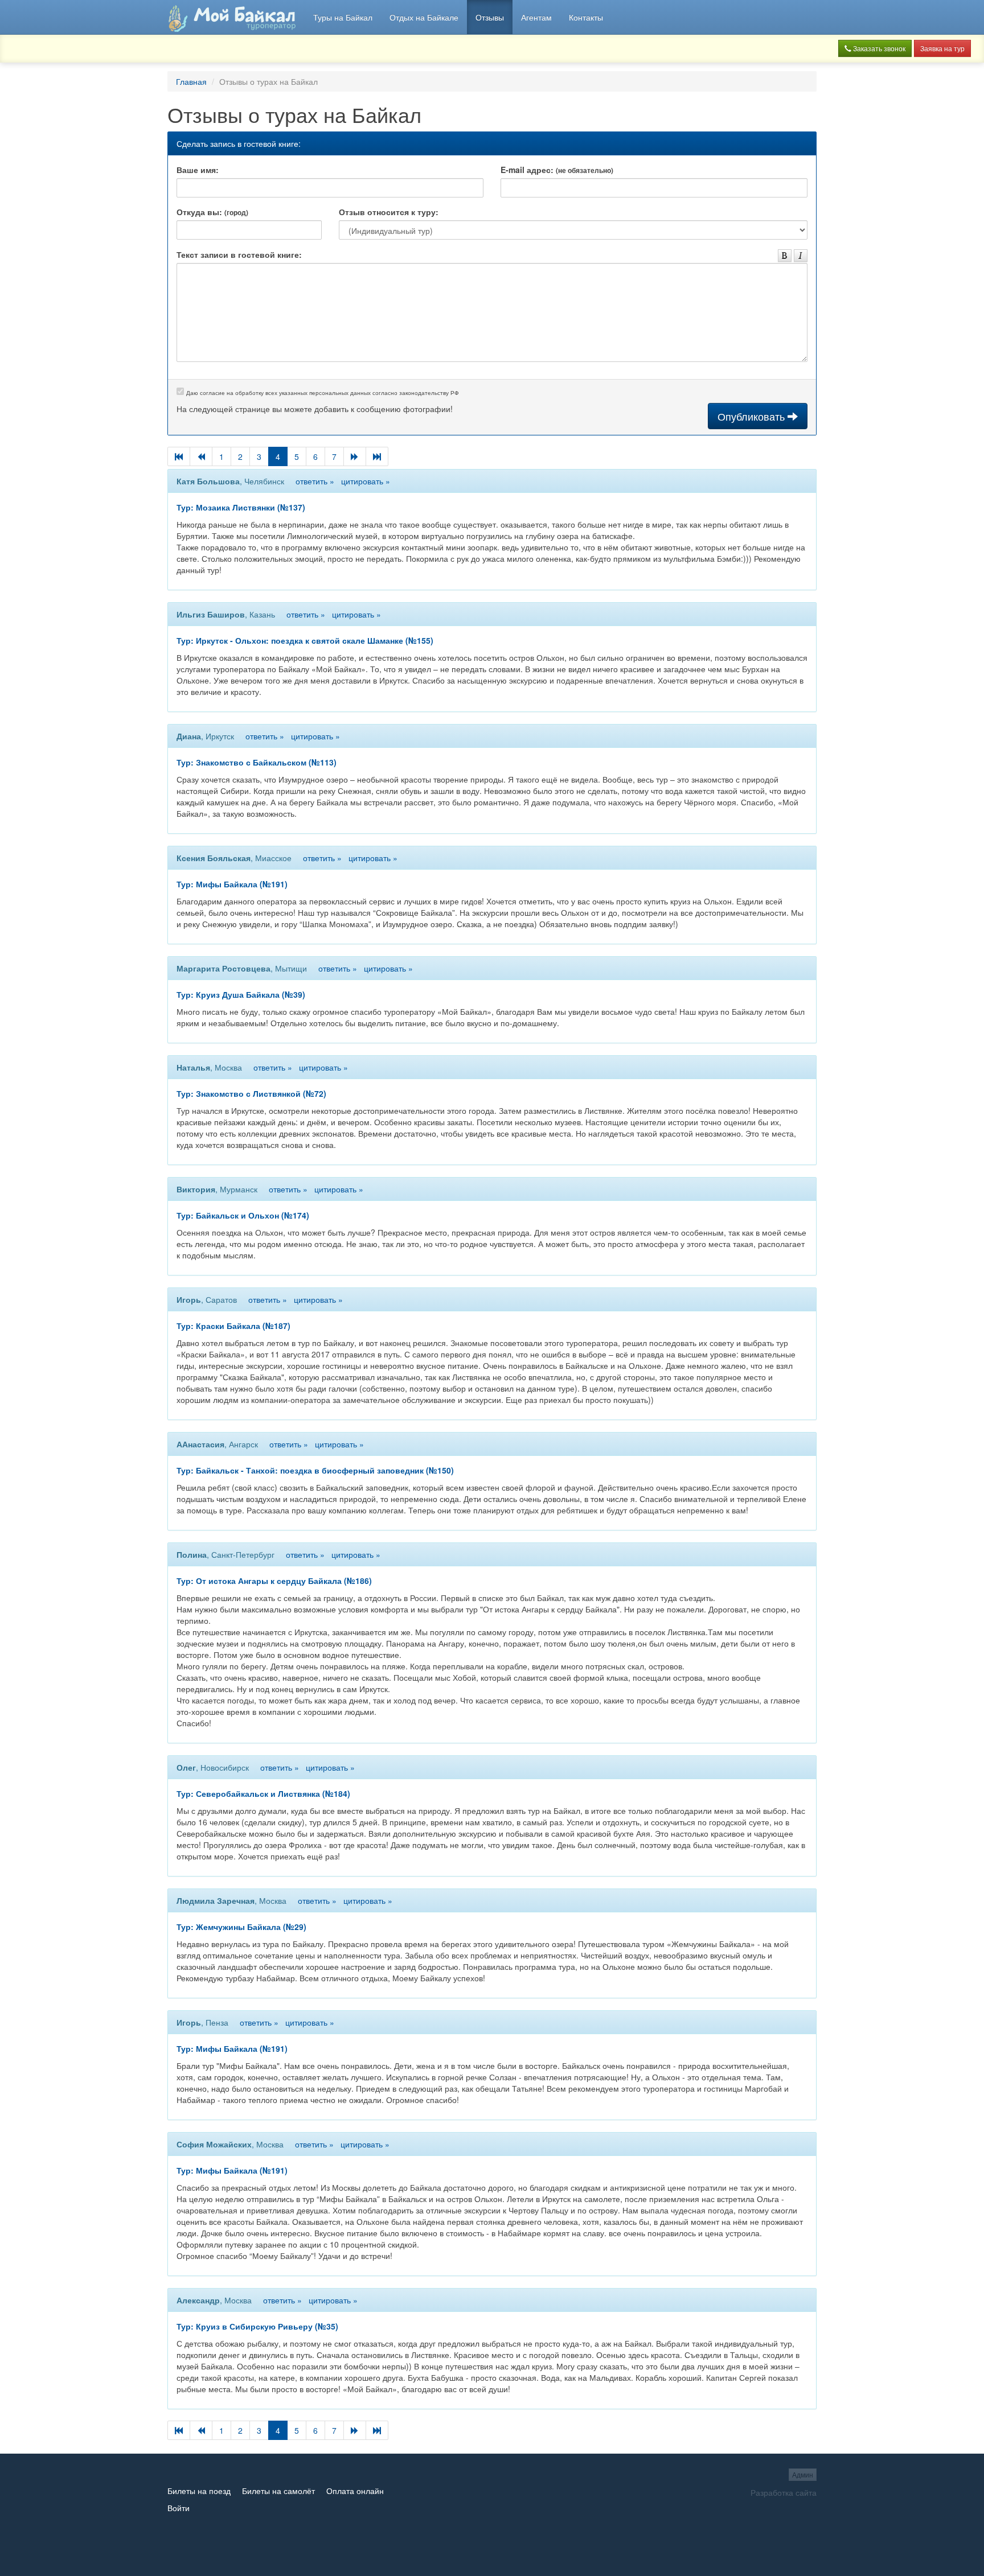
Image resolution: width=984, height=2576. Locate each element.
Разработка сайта (784, 2492)
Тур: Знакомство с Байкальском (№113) (257, 762)
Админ (803, 2474)
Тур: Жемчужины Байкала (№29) (241, 1927)
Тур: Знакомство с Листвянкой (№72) (251, 1093)
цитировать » (366, 481)
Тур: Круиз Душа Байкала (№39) (241, 994)
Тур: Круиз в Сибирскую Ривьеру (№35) (257, 2326)
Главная (191, 81)
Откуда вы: (212, 212)
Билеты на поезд (199, 2491)
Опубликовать (753, 416)
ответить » (315, 481)
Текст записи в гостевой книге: (239, 254)
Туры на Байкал (343, 17)
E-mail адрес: (557, 170)
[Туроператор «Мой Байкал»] (232, 17)
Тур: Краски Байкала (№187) (233, 1326)
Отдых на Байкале (424, 17)
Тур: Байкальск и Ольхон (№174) (243, 1215)
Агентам (536, 17)
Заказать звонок (878, 48)
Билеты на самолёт (278, 2491)
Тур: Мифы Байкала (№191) (232, 884)
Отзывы (490, 17)
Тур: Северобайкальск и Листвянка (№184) (263, 1793)
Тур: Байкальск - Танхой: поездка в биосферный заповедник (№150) (315, 1470)
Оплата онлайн (355, 2491)
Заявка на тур (942, 48)
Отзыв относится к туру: (389, 212)
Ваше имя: (198, 170)
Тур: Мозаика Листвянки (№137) (241, 507)
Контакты (586, 17)
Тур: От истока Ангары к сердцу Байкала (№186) (274, 1581)
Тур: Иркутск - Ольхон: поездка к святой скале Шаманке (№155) (305, 640)
